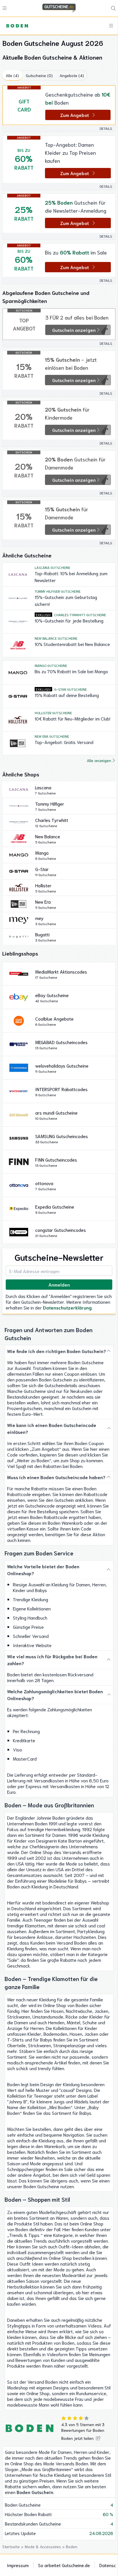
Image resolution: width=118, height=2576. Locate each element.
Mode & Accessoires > (45, 2546)
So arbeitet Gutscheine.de (64, 2565)
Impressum (18, 2565)
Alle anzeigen (99, 760)
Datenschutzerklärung (67, 1307)
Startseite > (13, 2546)
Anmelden (59, 1284)
